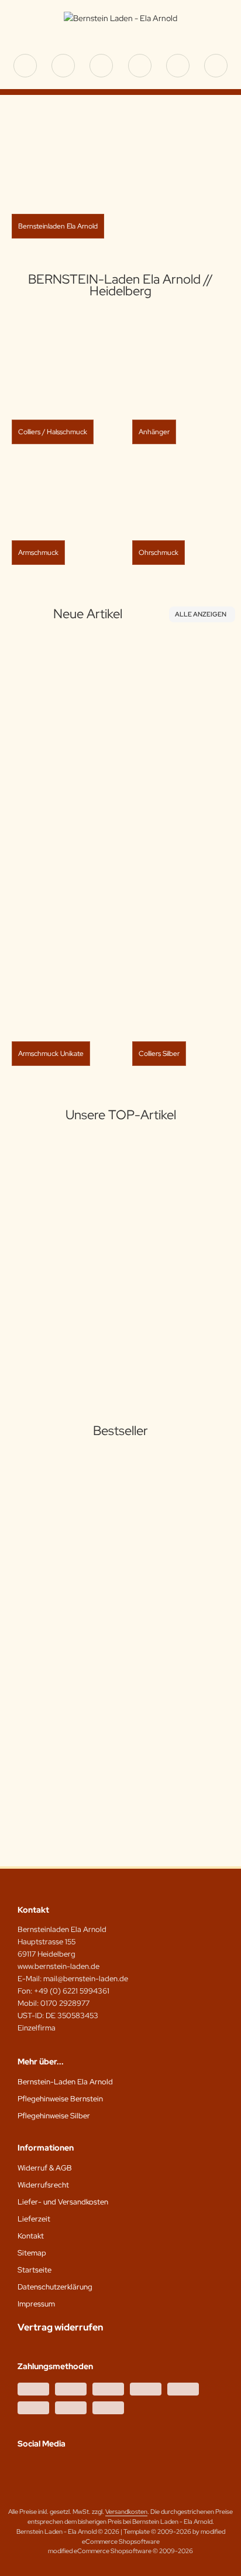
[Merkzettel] (140, 66)
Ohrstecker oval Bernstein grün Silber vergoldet (100, 830)
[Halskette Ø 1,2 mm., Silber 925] (69, 1514)
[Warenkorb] (178, 66)
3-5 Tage (62, 854)
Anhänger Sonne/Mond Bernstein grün (84, 1299)
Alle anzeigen (201, 614)
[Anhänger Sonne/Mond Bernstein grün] (84, 1214)
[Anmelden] (101, 66)
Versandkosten (85, 878)
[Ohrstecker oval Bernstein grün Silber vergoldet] (100, 728)
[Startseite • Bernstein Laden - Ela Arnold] (120, 18)
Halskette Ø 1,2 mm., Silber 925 (69, 1585)
